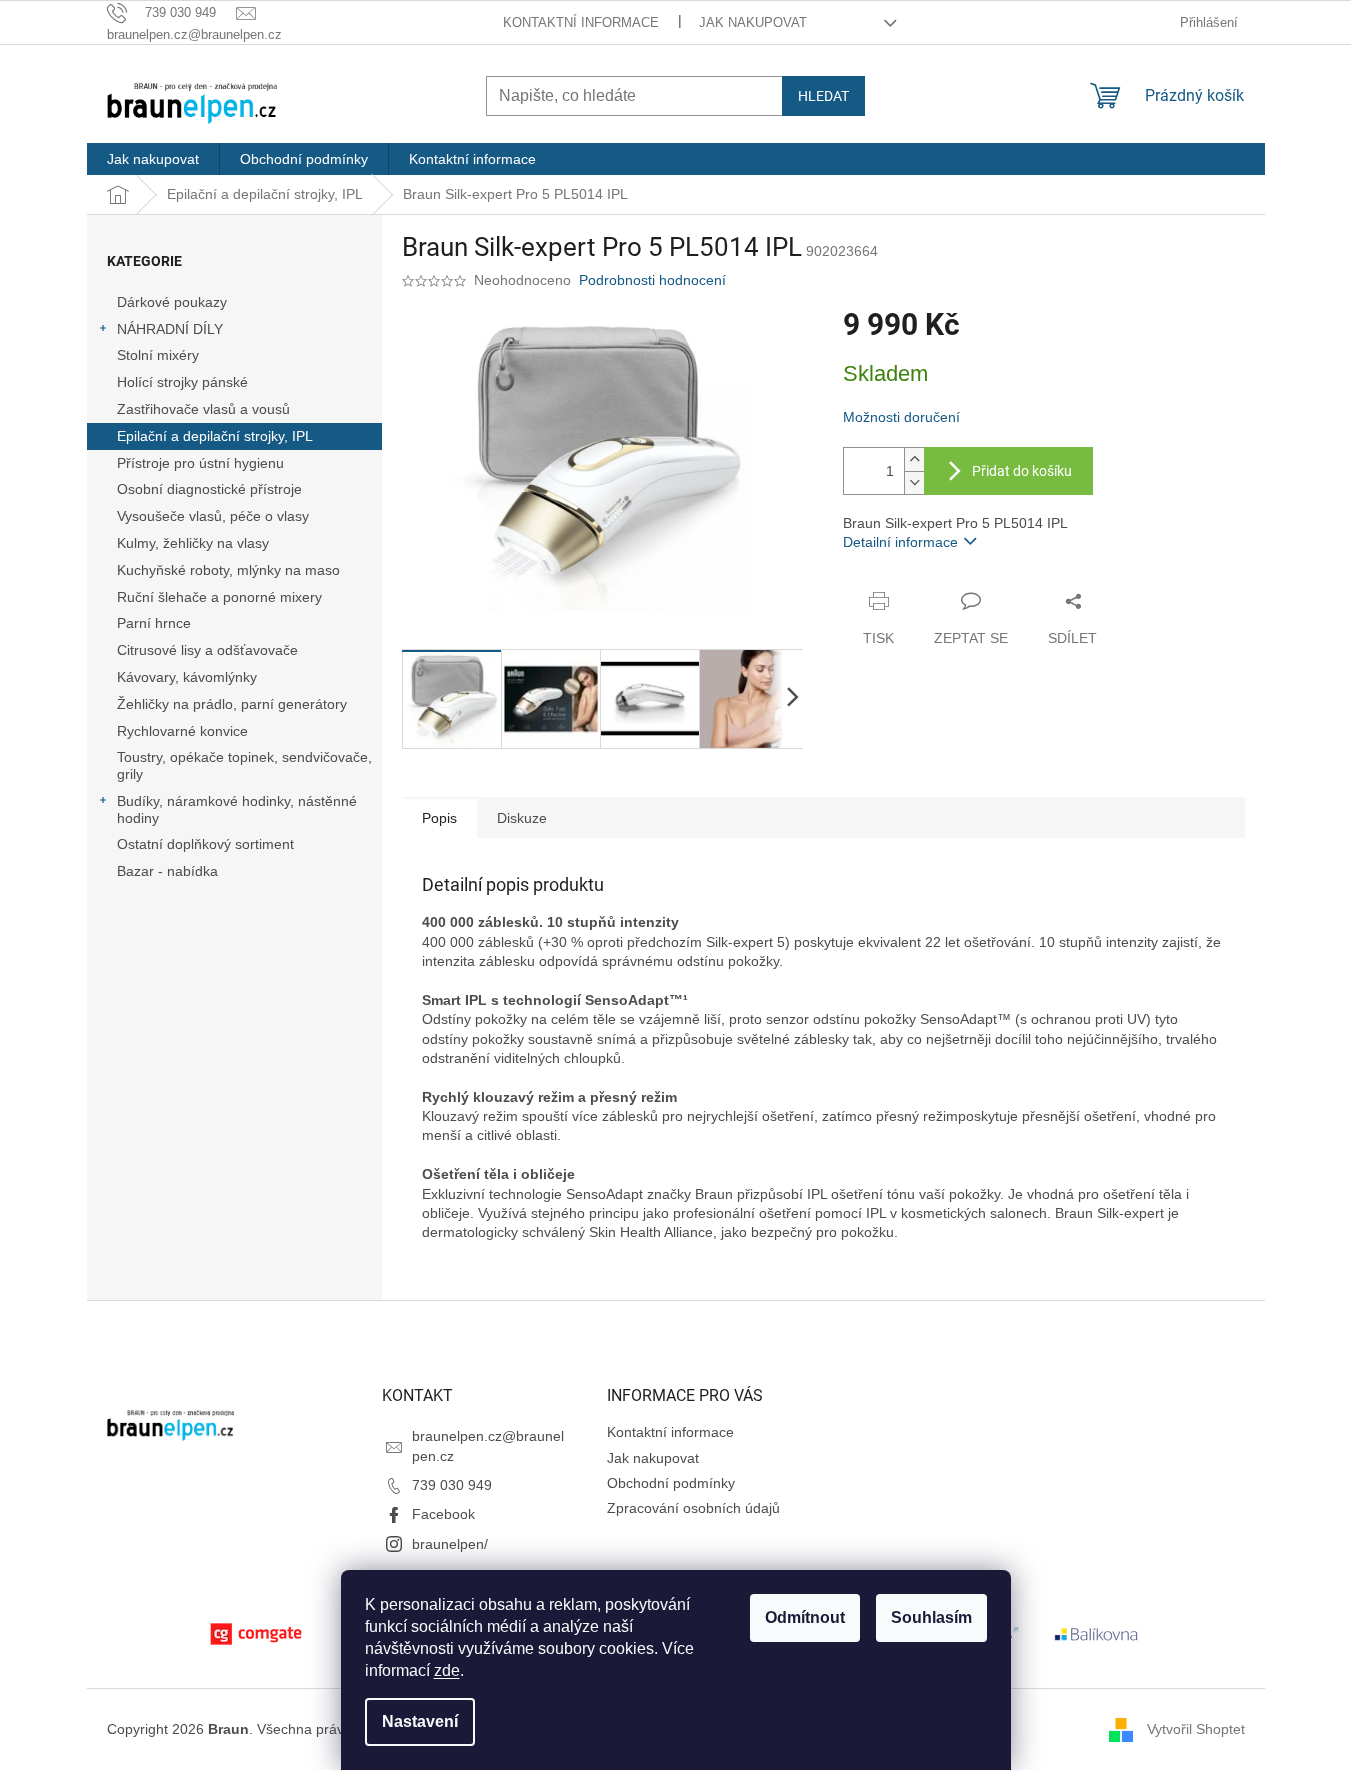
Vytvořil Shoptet (1196, 1728)
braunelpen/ (450, 1544)
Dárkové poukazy (172, 302)
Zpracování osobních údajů (693, 1508)
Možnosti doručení (901, 417)
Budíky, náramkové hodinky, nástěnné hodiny (237, 809)
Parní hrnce (154, 623)
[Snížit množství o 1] (914, 482)
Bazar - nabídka (167, 871)
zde (447, 1670)
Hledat (823, 96)
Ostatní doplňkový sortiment (205, 844)
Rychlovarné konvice (182, 731)
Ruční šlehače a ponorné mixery (219, 597)
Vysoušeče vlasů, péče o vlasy (213, 516)
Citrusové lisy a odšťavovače (207, 650)
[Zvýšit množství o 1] (914, 459)
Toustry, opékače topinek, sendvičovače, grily (244, 765)
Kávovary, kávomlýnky (187, 677)
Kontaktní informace (581, 22)
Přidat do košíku (1022, 471)
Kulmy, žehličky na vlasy (193, 543)
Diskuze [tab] (522, 818)
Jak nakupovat (753, 22)
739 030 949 (452, 1485)
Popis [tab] (439, 818)
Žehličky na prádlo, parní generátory (232, 704)
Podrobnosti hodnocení (652, 280)
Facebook (443, 1514)
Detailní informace (900, 542)
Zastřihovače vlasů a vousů (203, 409)
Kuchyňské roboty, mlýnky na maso (228, 570)
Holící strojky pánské (182, 382)
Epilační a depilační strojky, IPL (215, 436)
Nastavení (420, 1721)
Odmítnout (805, 1617)
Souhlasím (931, 1617)
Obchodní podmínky (671, 1483)
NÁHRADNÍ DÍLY (170, 329)
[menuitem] (153, 159)
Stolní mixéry (158, 355)
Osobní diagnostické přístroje (209, 489)
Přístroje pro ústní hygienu (200, 463)
